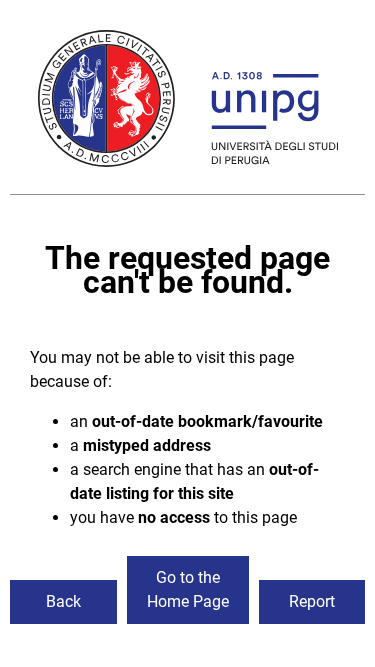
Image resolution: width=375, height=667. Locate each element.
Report (312, 601)
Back (63, 601)
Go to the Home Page (188, 589)
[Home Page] (188, 102)
